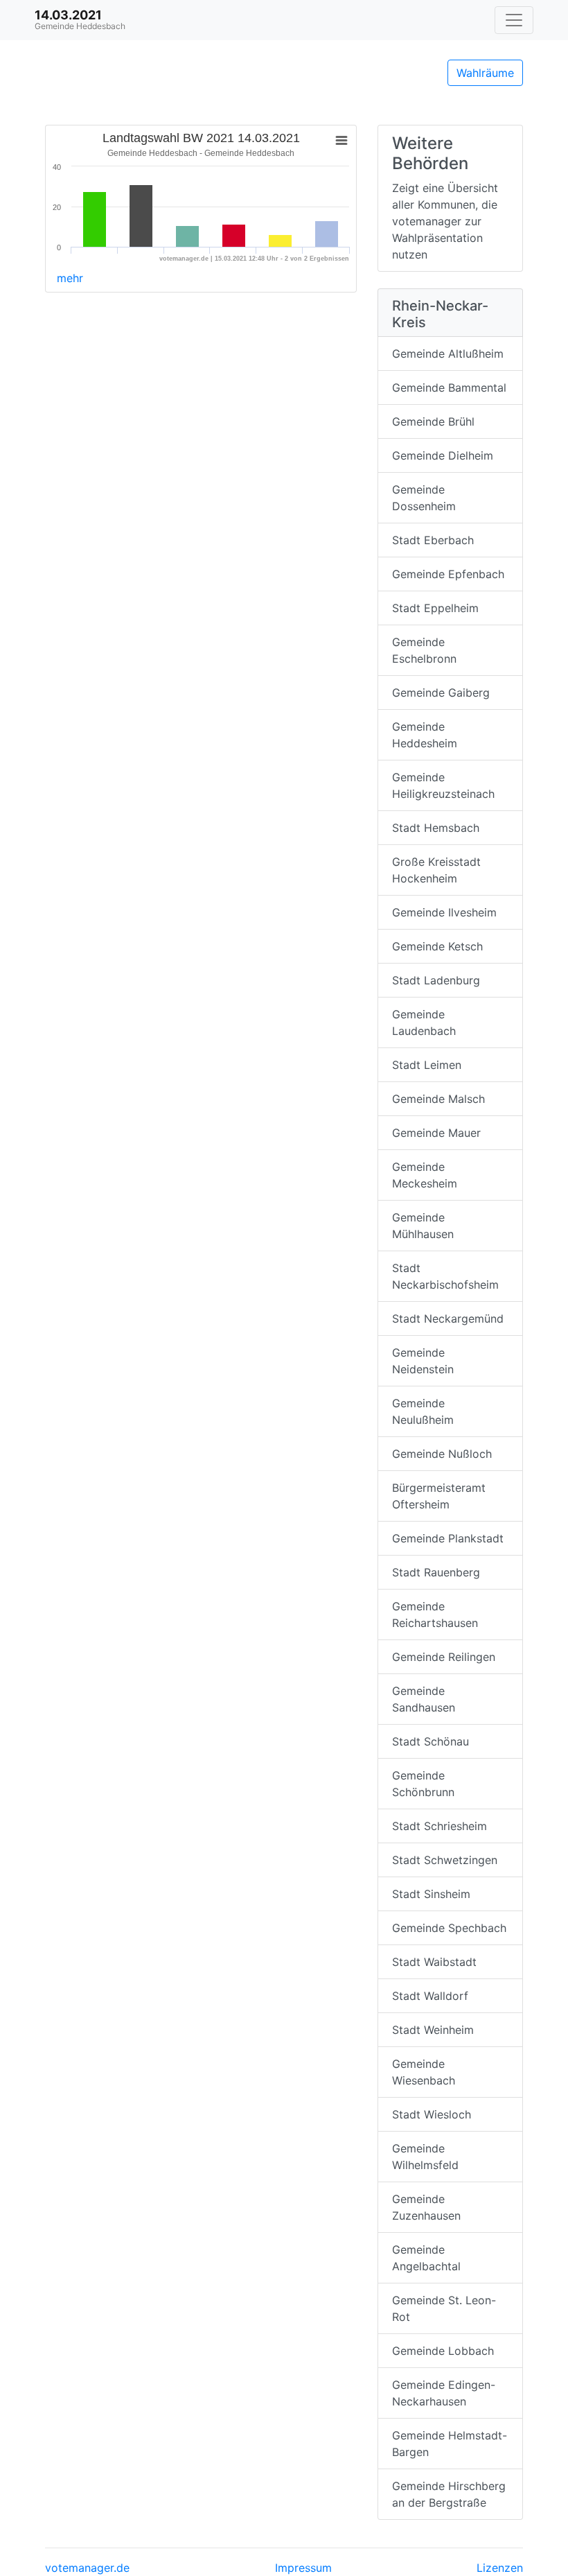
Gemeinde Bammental (449, 388)
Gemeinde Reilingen (444, 1657)
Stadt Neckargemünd (448, 1319)
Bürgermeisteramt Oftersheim (439, 1496)
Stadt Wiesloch (432, 2114)
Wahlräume (485, 73)
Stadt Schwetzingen (445, 1860)
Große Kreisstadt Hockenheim (436, 870)
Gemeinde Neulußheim (423, 1411)
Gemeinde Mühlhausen (423, 1226)
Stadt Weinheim (433, 2030)
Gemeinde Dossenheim (424, 498)
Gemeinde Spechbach (449, 1928)
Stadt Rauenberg (436, 1572)
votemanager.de (87, 2568)
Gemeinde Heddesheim (425, 735)
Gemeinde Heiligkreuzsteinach (443, 785)
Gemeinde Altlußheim (448, 354)
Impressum (303, 2568)
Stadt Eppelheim (435, 608)
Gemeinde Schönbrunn (423, 1784)
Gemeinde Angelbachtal (426, 2258)
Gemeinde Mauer (436, 1133)
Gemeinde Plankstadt (448, 1538)
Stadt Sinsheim (431, 1894)
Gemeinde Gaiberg (441, 693)
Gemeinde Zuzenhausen (426, 2207)
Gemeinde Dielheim (443, 455)
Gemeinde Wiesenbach (424, 2072)
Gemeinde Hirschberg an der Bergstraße (449, 2494)
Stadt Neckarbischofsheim (445, 1276)
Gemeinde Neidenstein (423, 1361)
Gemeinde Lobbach (443, 2351)
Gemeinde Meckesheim (425, 1175)
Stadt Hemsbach (436, 828)
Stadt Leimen (427, 1065)
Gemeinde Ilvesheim (444, 912)
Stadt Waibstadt (434, 1962)
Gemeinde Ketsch (437, 946)
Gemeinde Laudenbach (424, 1022)
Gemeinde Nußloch (442, 1454)
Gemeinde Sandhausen (424, 1699)
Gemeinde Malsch (438, 1099)
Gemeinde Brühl (433, 421)
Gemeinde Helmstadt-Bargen (450, 2444)
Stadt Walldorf (430, 1996)
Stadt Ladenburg (436, 980)
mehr (70, 278)
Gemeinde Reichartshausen (435, 1615)
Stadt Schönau (431, 1741)
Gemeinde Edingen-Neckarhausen (444, 2393)
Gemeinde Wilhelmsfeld (425, 2157)
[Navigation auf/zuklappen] (514, 20)
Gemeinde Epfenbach (448, 574)
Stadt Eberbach (433, 540)
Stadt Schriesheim (440, 1826)
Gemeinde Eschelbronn (424, 650)
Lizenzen (500, 2568)
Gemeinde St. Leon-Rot (444, 2308)
